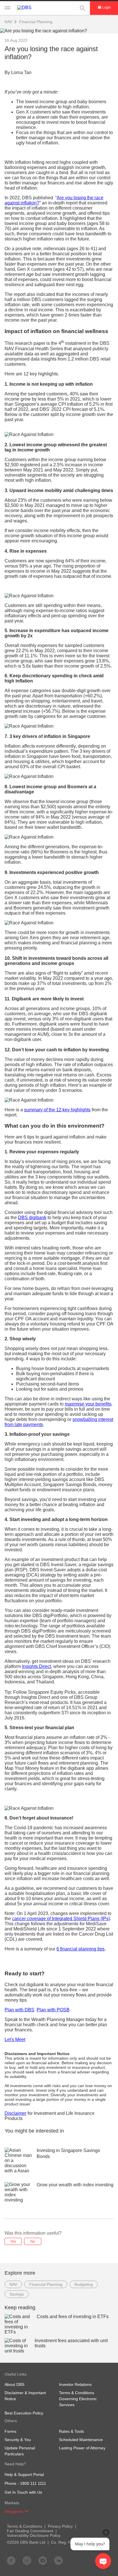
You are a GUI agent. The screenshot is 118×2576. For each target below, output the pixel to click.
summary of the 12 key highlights (57, 1110)
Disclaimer (15, 2113)
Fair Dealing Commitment (30, 2531)
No (33, 2241)
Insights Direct (37, 1666)
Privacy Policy (60, 2526)
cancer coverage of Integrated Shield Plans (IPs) (61, 1919)
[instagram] (27, 2560)
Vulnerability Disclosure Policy (34, 2535)
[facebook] (11, 2560)
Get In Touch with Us (23, 2492)
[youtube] (43, 2560)
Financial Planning (36, 22)
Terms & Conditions (24, 2526)
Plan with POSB (53, 2010)
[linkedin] (58, 2560)
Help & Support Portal (24, 2475)
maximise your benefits (88, 1404)
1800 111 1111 (33, 2483)
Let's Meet (15, 2040)
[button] (27, 2511)
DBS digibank (32, 1218)
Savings (17, 2294)
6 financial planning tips (80, 1949)
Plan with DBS (19, 2010)
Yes (13, 2241)
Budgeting (84, 2284)
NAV (13, 2284)
